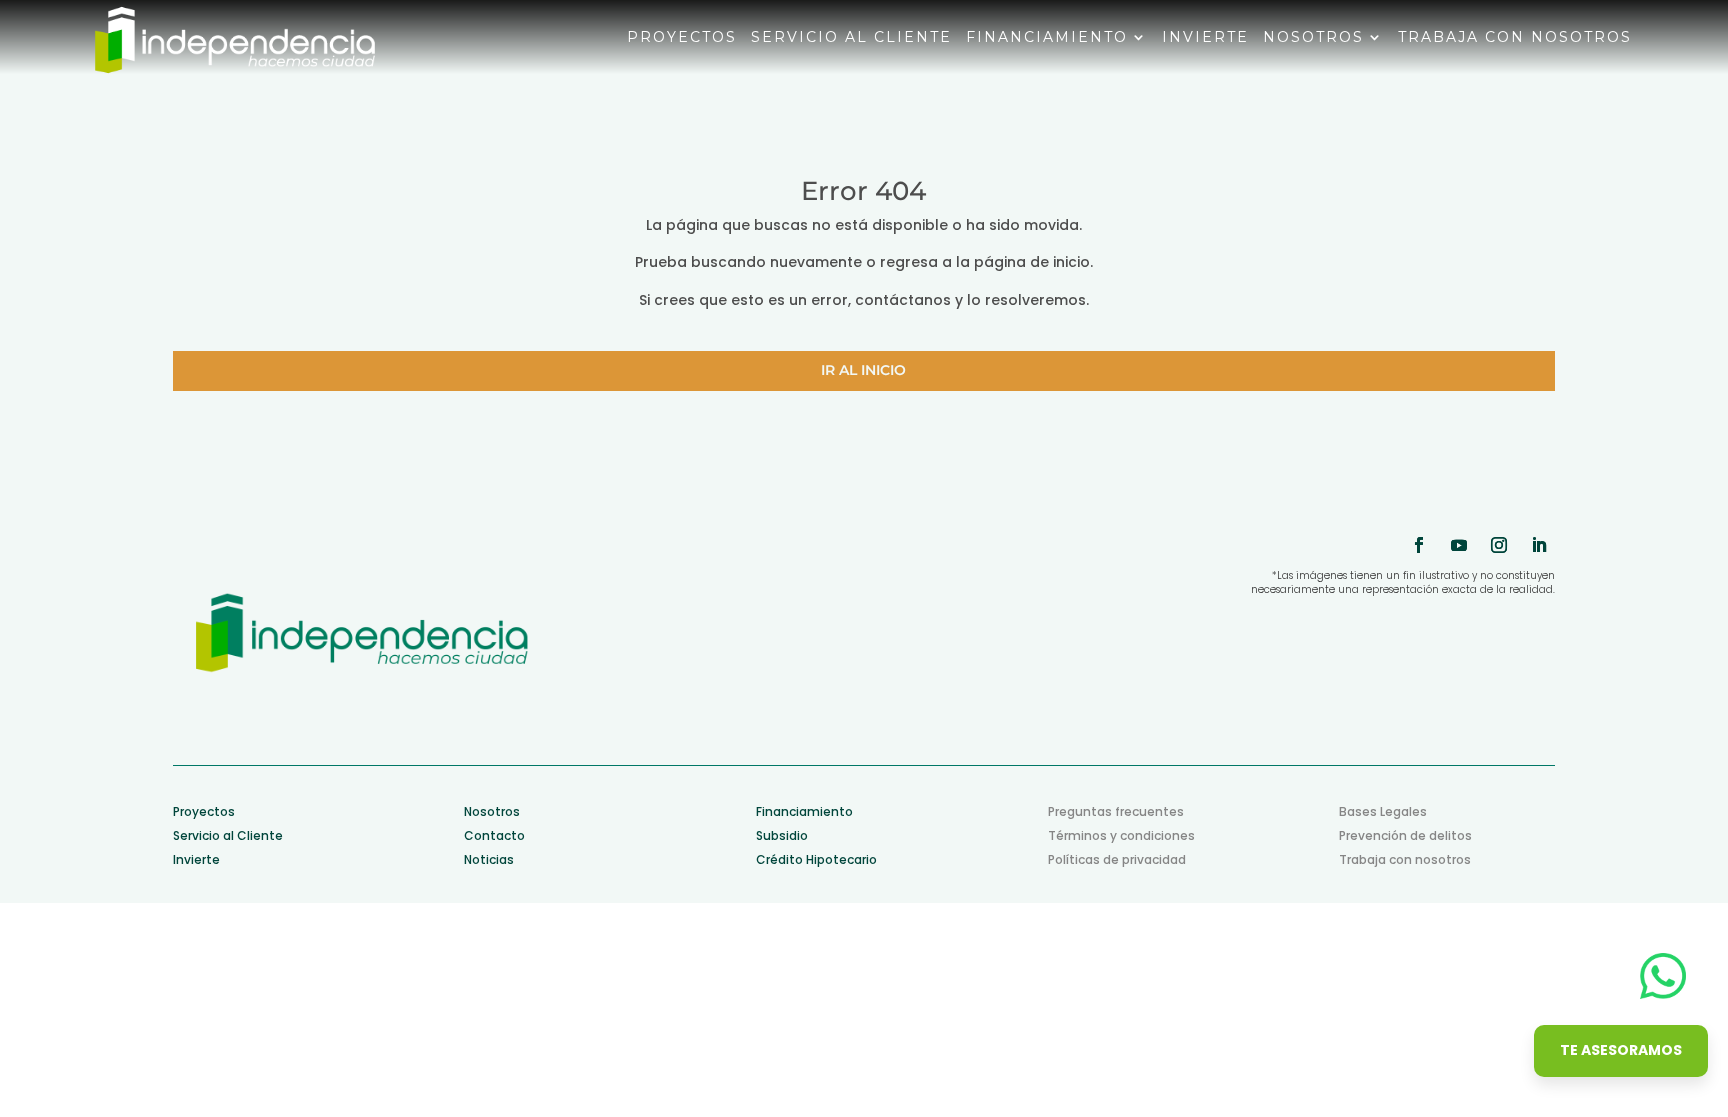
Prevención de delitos (1405, 835)
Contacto (494, 835)
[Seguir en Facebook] (1419, 545)
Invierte (1205, 38)
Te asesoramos (1621, 1050)
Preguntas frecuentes (1116, 811)
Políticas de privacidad (1117, 859)
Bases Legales (1383, 811)
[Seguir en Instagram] (1499, 545)
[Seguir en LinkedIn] (1539, 545)
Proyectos (682, 38)
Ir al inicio (863, 370)
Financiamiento (1047, 38)
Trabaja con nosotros (1515, 38)
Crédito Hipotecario (816, 859)
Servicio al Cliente (228, 835)
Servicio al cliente (851, 38)
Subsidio (782, 835)
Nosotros (1313, 38)
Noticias (489, 859)
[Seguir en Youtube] (1459, 545)
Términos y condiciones (1121, 835)
